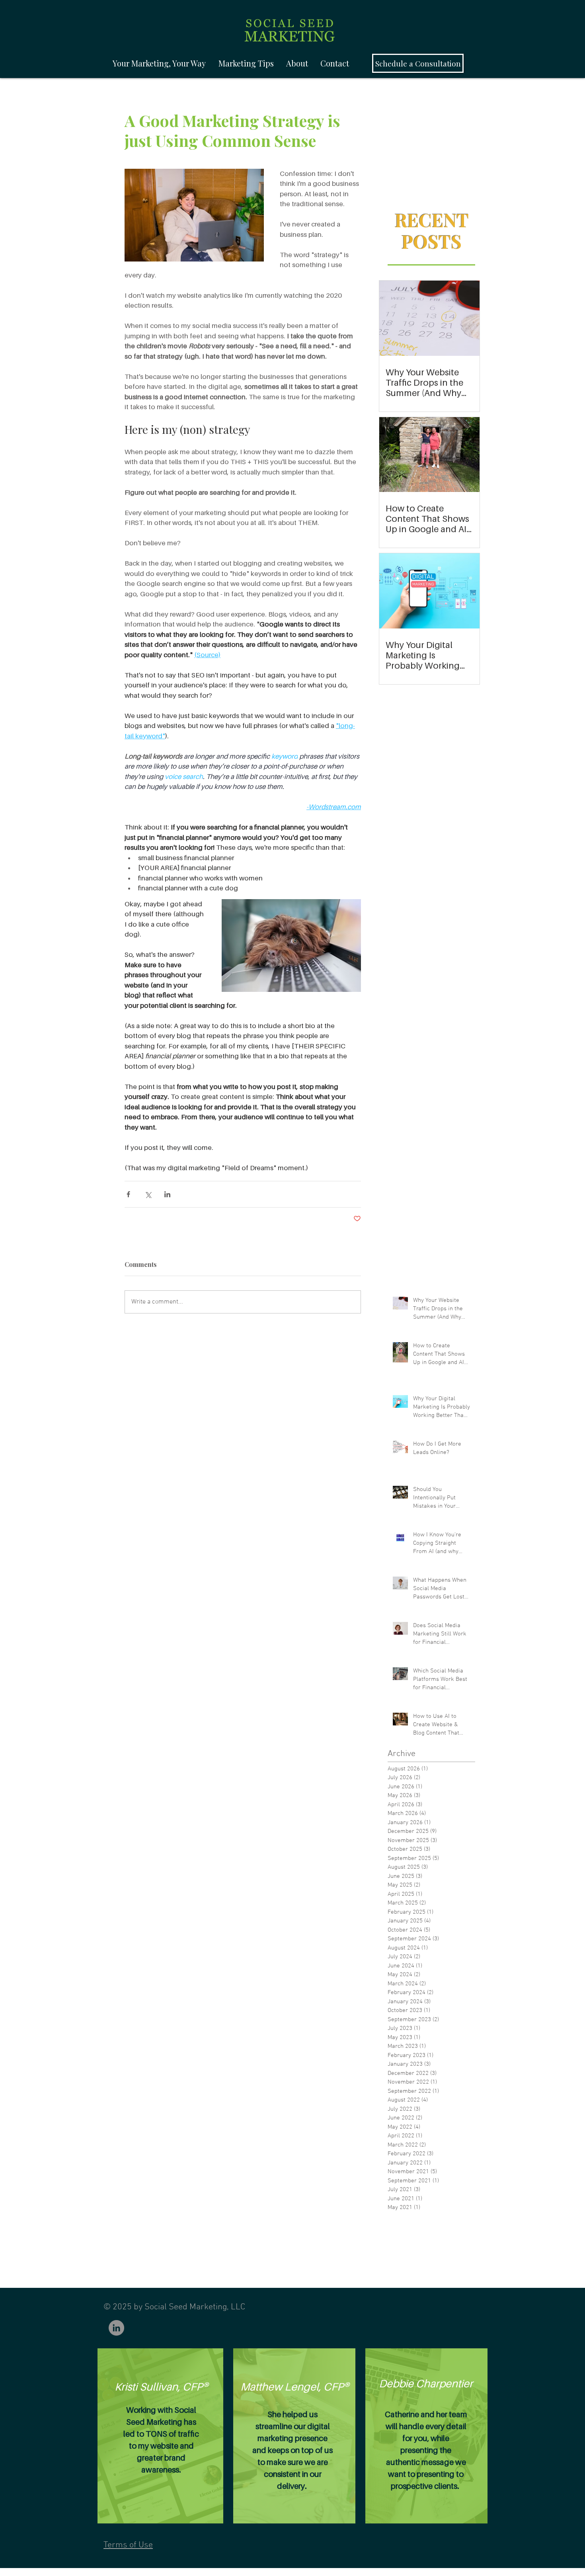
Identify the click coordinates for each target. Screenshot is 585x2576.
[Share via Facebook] (128, 1194)
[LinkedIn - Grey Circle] (116, 2328)
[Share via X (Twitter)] (148, 1194)
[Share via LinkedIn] (167, 1194)
